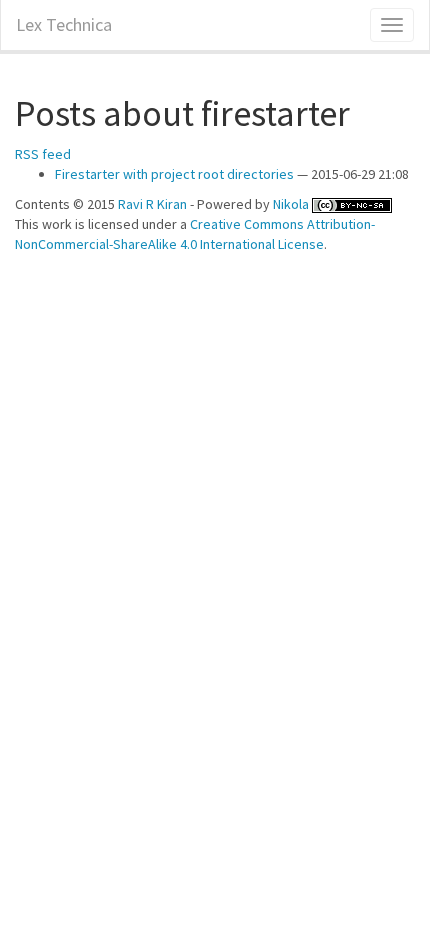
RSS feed (43, 154)
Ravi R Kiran (152, 204)
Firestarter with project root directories (174, 174)
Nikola (291, 204)
